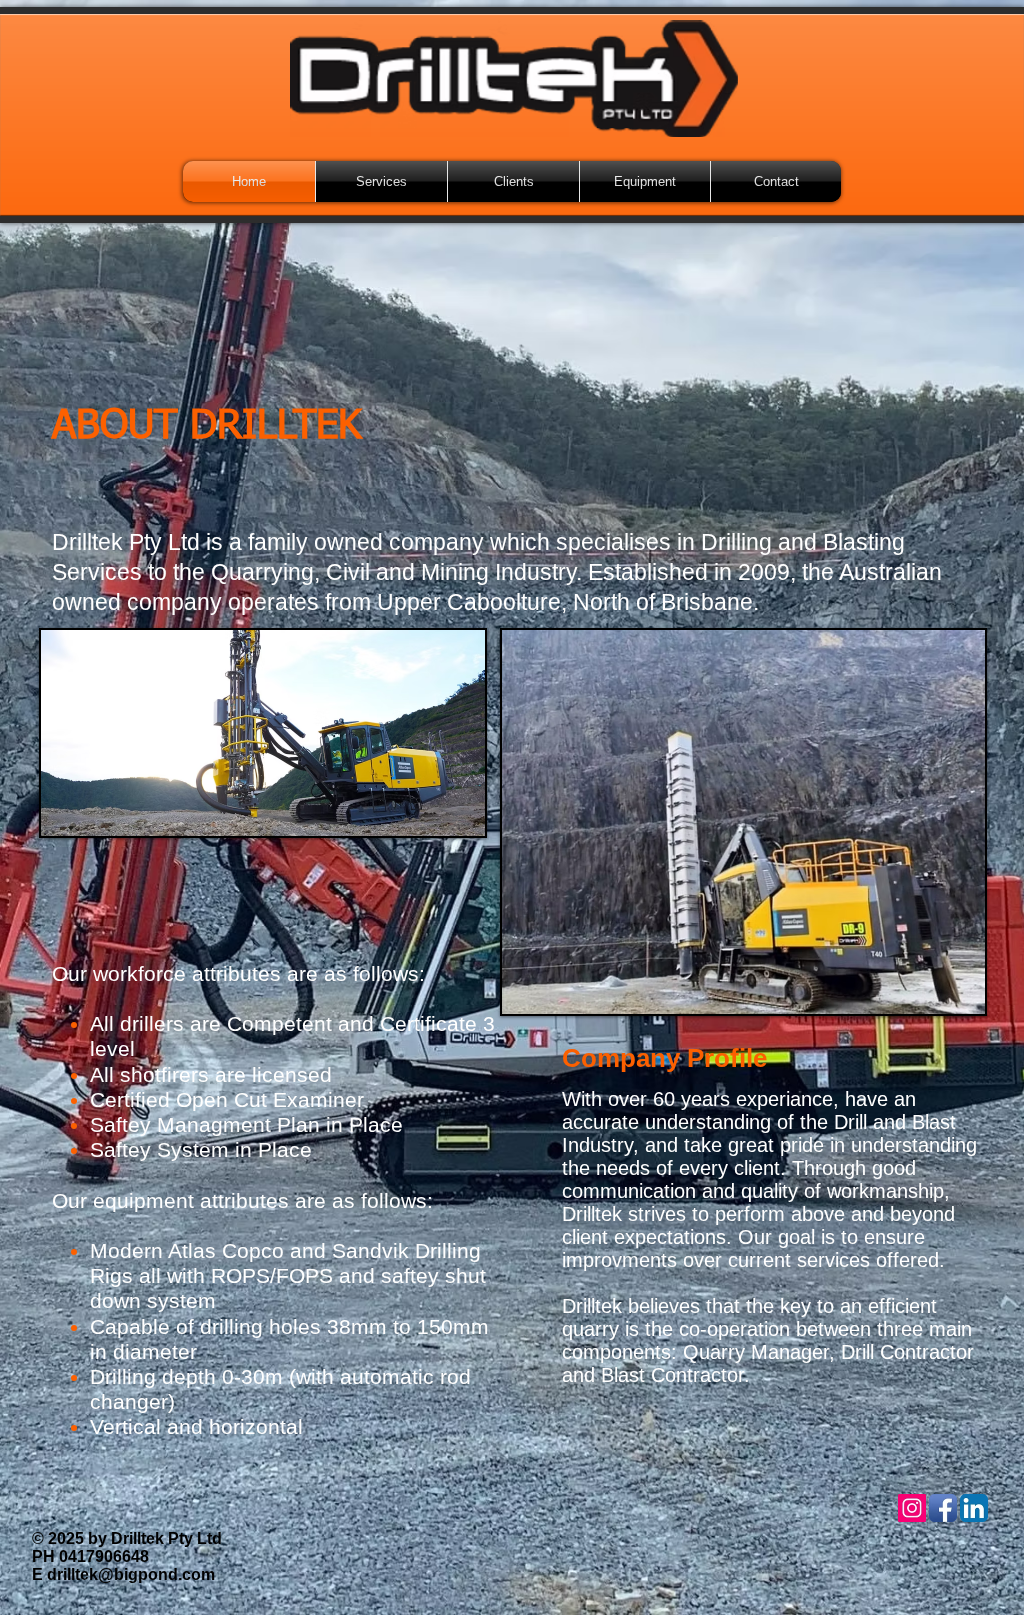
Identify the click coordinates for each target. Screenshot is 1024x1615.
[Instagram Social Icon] (912, 1508)
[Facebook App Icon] (943, 1508)
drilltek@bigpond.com (131, 1574)
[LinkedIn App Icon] (974, 1508)
